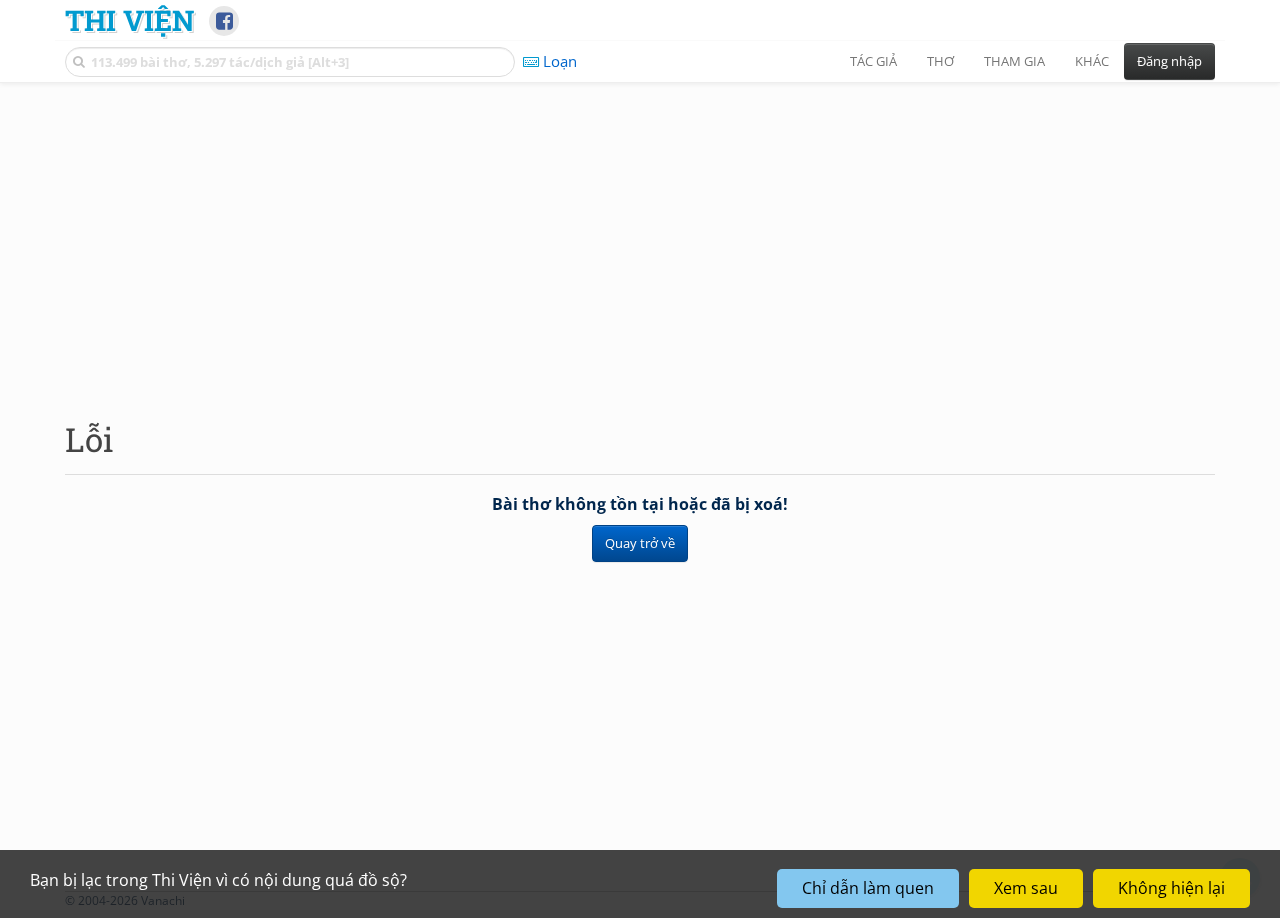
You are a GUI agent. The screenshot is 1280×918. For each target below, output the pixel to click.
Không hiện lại (1171, 888)
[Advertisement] (640, 235)
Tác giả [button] (873, 61)
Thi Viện (129, 20)
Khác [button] (1092, 61)
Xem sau (1026, 888)
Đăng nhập (1169, 61)
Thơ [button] (940, 61)
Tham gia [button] (1014, 61)
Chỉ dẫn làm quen (868, 888)
